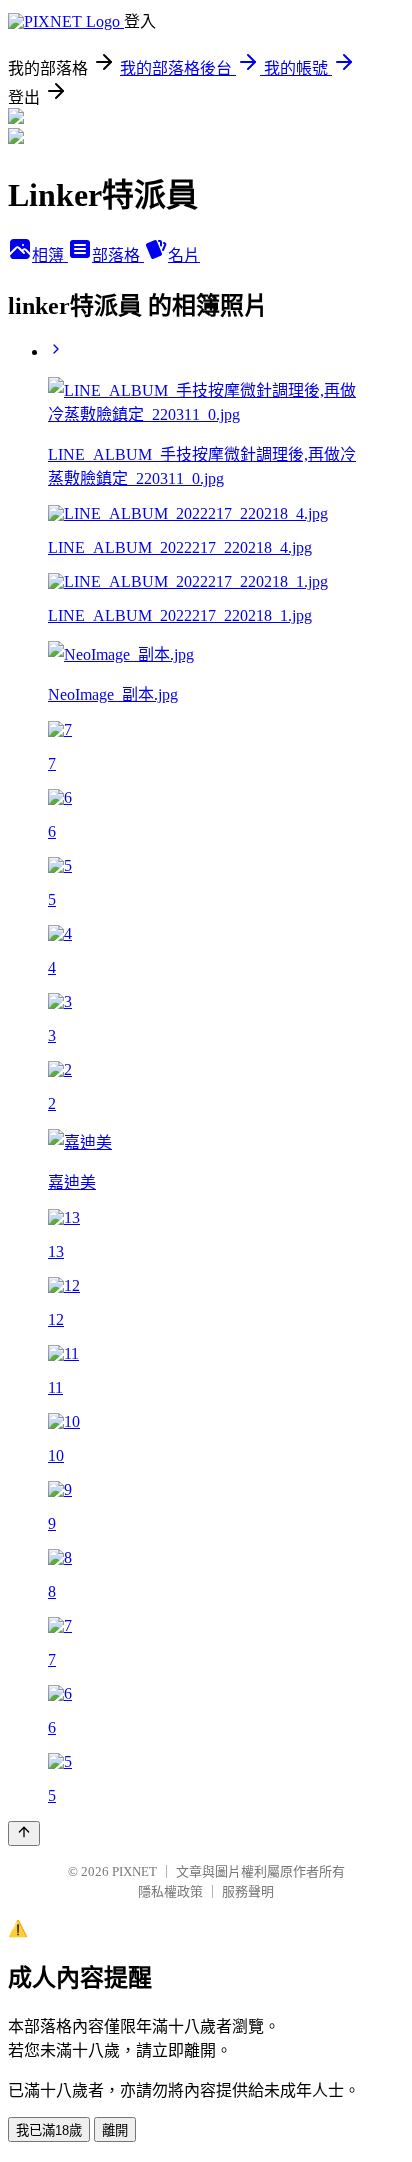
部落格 (118, 255)
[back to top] (24, 1833)
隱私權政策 (170, 1891)
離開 (115, 2130)
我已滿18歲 (49, 2130)
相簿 (50, 255)
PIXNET (134, 1871)
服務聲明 (248, 1891)
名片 (184, 255)
